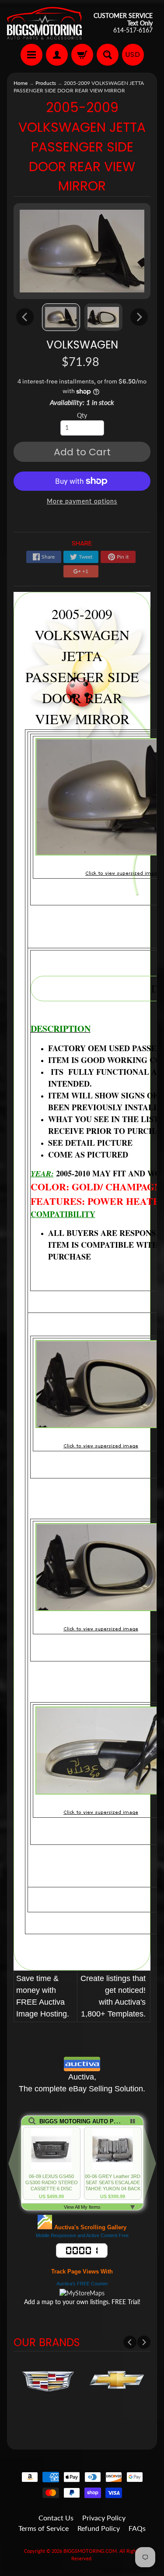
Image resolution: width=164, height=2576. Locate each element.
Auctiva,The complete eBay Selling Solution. (82, 2083)
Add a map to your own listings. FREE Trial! (82, 2302)
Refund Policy (99, 2528)
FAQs (137, 2528)
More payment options (82, 501)
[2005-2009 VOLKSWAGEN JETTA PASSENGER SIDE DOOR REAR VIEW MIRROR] (61, 317)
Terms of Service (44, 2528)
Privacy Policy (104, 2518)
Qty (82, 415)
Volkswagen (82, 345)
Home (21, 83)
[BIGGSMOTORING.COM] (45, 23)
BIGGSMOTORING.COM (90, 2551)
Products (46, 83)
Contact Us (56, 2518)
